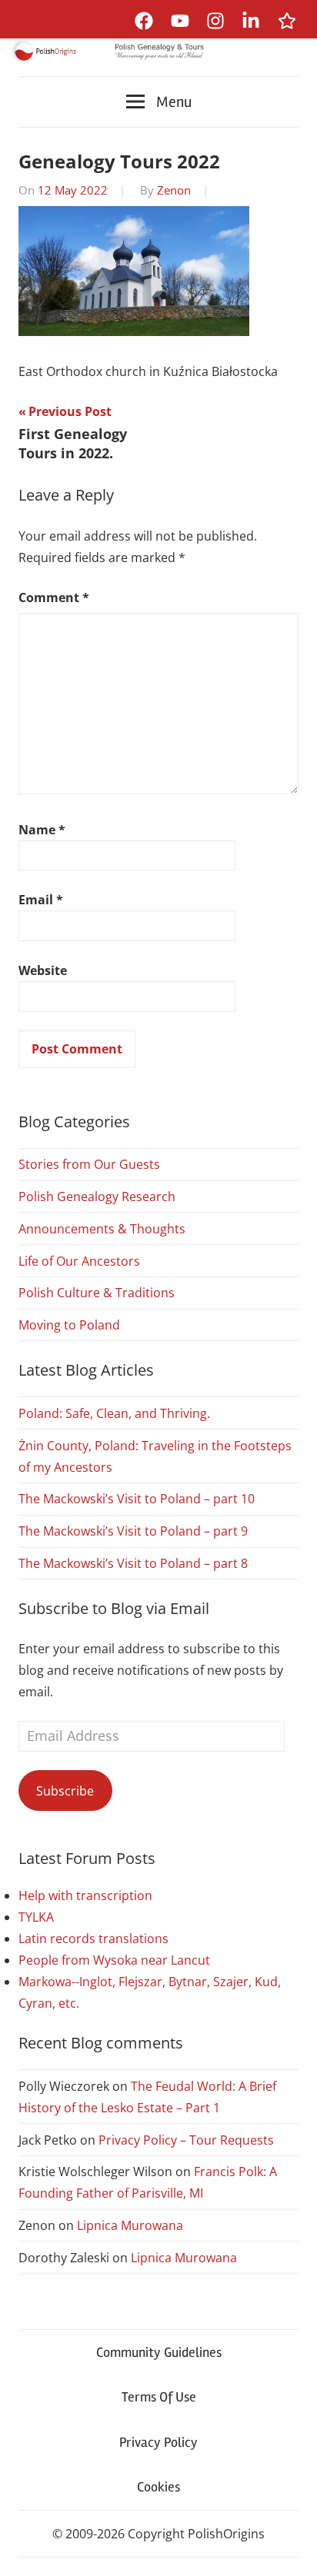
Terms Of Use (159, 2397)
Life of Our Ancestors (79, 1261)
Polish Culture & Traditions (97, 1293)
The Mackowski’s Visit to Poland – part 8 (133, 1563)
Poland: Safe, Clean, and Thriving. (114, 1413)
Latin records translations (93, 1939)
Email (41, 900)
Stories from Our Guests (89, 1164)
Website (43, 970)
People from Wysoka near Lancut (114, 1960)
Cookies (158, 2487)
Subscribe (65, 1791)
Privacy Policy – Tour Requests (186, 2140)
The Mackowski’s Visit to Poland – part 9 (133, 1531)
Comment (54, 597)
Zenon (174, 190)
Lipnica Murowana (130, 2225)
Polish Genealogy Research (97, 1196)
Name (42, 830)
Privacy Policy (158, 2442)
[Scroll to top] (290, 2549)
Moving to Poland (69, 1325)
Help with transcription (85, 1895)
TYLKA (36, 1917)
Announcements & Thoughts (102, 1229)
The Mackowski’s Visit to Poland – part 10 (137, 1499)
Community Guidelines (159, 2352)
